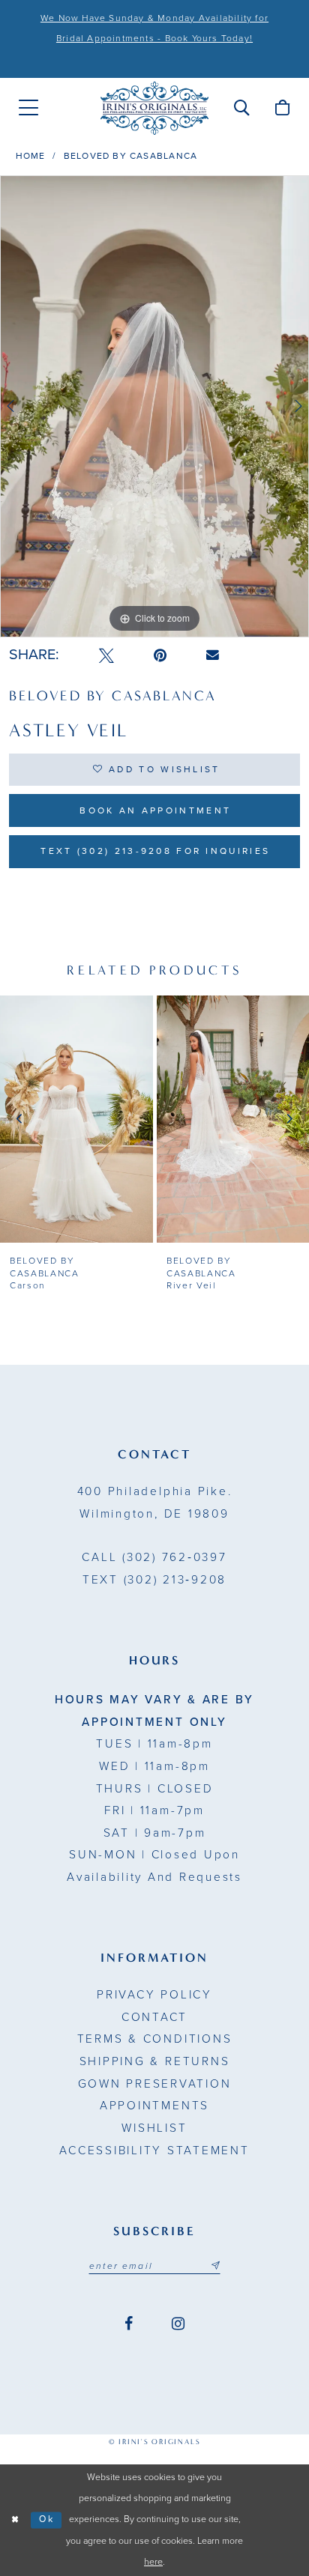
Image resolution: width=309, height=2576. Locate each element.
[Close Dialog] (15, 2520)
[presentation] (76, 1119)
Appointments (154, 2106)
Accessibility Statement (154, 2151)
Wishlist (154, 2128)
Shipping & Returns (155, 2061)
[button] (241, 108)
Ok (47, 2519)
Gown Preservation (155, 2084)
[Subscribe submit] (215, 2266)
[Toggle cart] (282, 108)
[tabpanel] (154, 406)
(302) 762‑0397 (154, 1557)
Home (31, 156)
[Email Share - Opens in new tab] (213, 655)
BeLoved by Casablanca (130, 156)
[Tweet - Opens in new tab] (106, 656)
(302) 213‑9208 (154, 1580)
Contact (154, 2017)
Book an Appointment (155, 810)
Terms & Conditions (155, 2039)
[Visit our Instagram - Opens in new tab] (178, 2324)
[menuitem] (29, 108)
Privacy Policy (154, 1995)
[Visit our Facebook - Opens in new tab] (129, 2324)
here (153, 2562)
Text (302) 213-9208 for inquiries (155, 851)
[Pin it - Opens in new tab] (160, 656)
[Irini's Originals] (154, 107)
